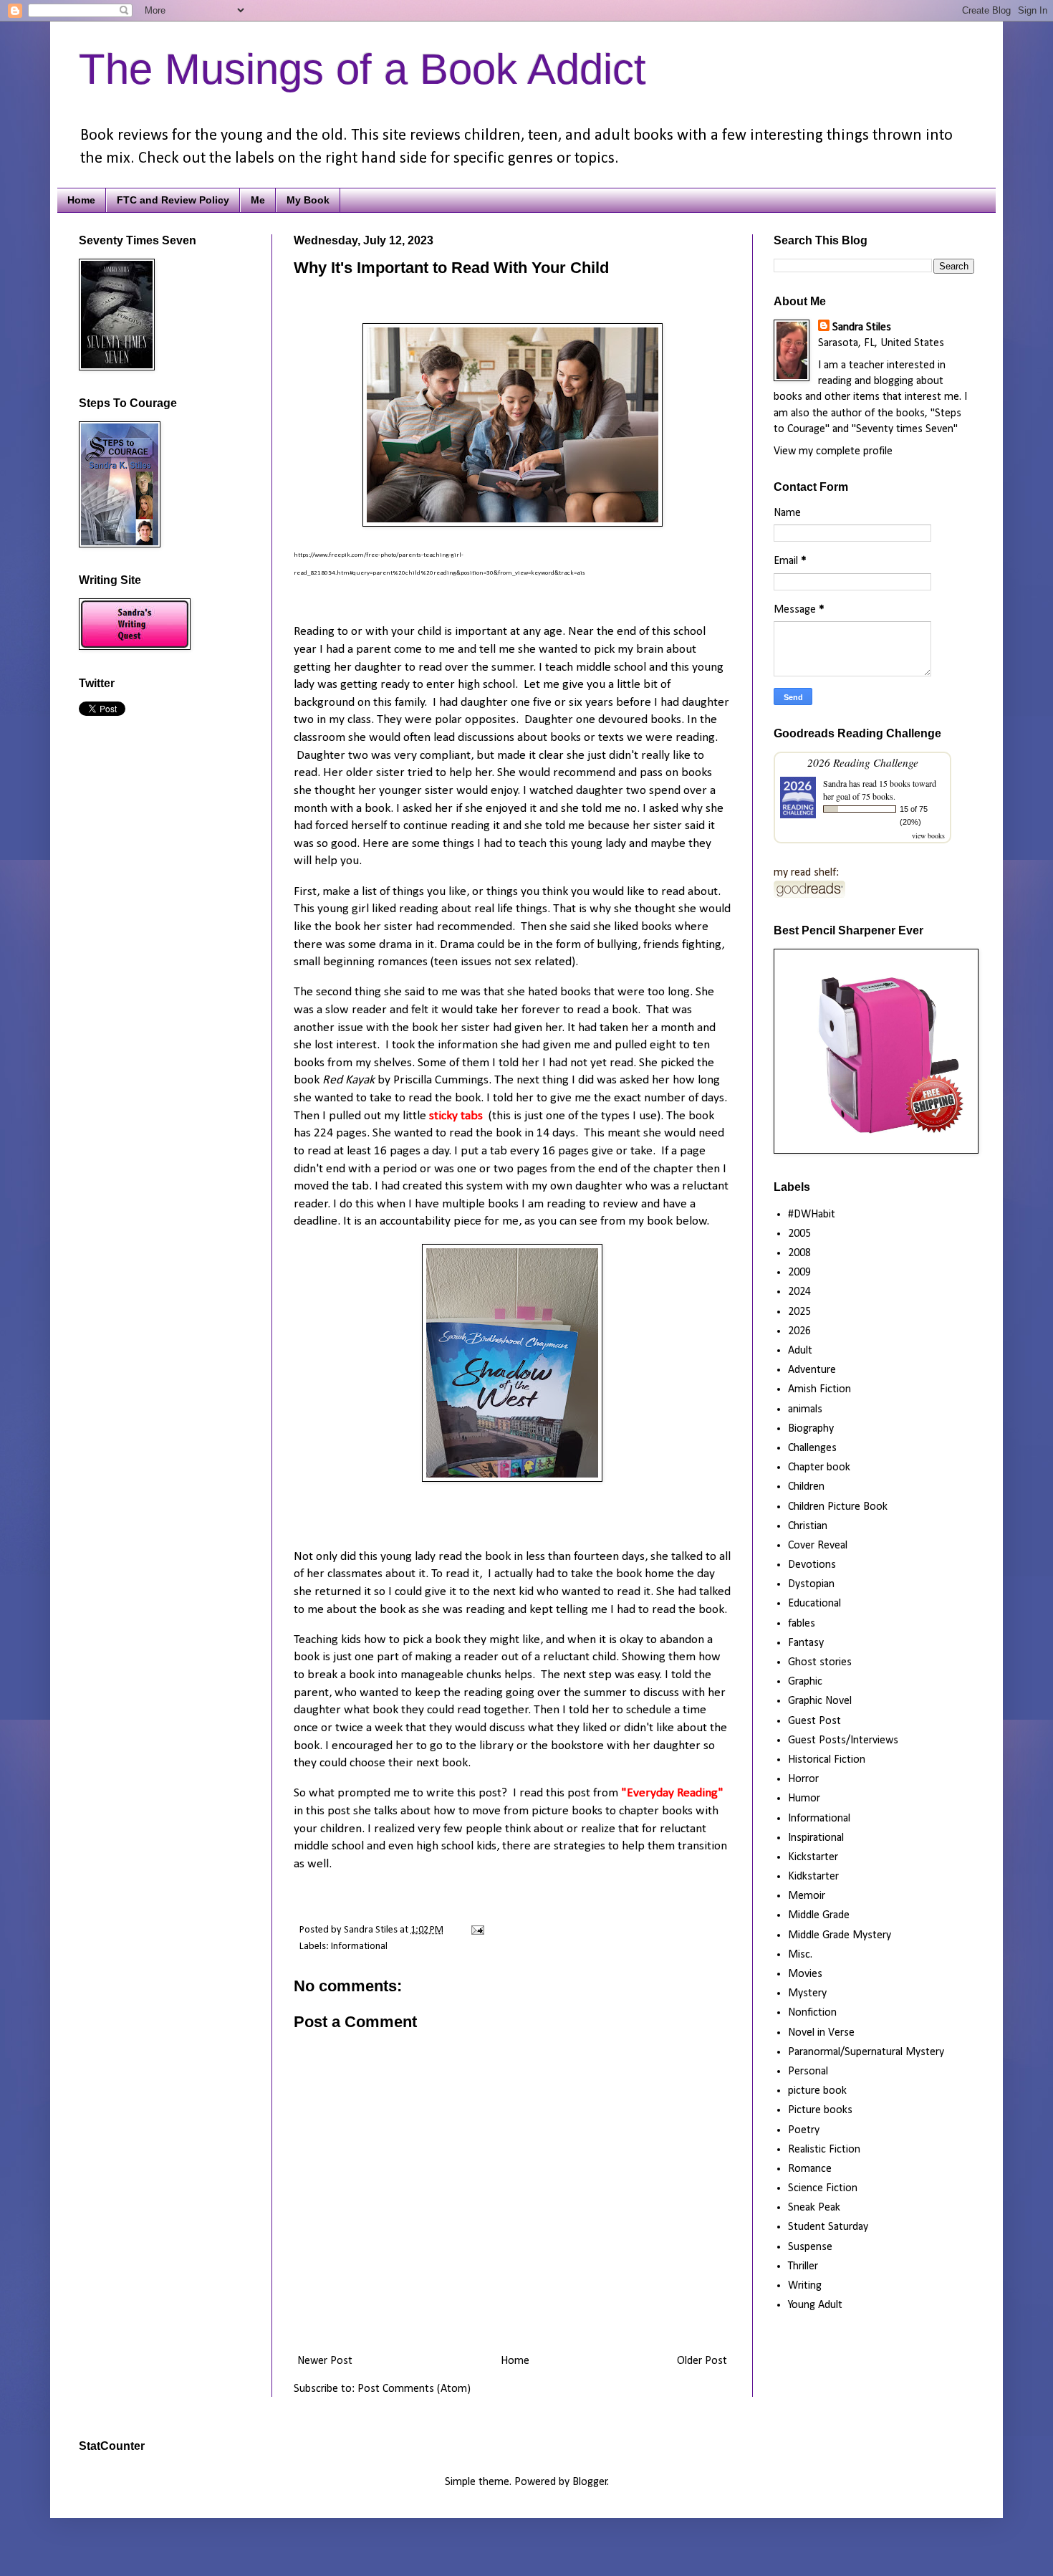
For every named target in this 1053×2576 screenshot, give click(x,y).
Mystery (807, 1993)
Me (258, 200)
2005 (799, 1234)
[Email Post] (475, 1930)
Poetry (804, 2130)
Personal (808, 2072)
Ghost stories (820, 1662)
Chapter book (819, 1467)
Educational (814, 1604)
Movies (805, 1974)
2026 (799, 1331)
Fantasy (806, 1643)
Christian (808, 1526)
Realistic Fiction (824, 2150)
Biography (811, 1429)
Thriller (803, 2266)
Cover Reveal (818, 1546)
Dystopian (811, 1584)
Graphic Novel (820, 1701)
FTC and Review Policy (173, 200)
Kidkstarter (813, 1877)
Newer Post (325, 2361)
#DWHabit (812, 1215)
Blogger (590, 2482)
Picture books (820, 2110)
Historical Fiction (827, 1760)
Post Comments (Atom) (414, 2389)
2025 (799, 1312)
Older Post (702, 2361)
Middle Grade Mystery (840, 1935)
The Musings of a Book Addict (362, 69)
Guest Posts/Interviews (843, 1741)
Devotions (812, 1565)
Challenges (812, 1448)
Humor (804, 1799)
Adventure (812, 1370)
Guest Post (814, 1721)
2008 (799, 1253)
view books (928, 835)
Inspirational (816, 1838)
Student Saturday (828, 2227)
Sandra (835, 783)
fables (802, 1624)
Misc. (800, 1955)
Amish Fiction (819, 1389)
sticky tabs (455, 1116)
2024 (799, 1292)
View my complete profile (833, 451)
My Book (308, 200)
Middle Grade (819, 1915)
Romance (810, 2169)
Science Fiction (823, 2188)
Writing (805, 2286)
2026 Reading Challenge (863, 762)
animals (805, 1409)
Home (81, 200)
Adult (800, 1351)
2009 (799, 1273)
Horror (803, 1779)
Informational (359, 1947)
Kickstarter (813, 1857)
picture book (817, 2091)
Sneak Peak (814, 2208)
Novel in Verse (821, 2033)
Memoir (807, 1896)
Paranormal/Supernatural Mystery (866, 2052)
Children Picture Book (838, 1507)
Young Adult (815, 2305)
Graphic (805, 1682)
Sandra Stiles (862, 327)
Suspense (810, 2247)
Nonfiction (812, 2013)
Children (806, 1487)
